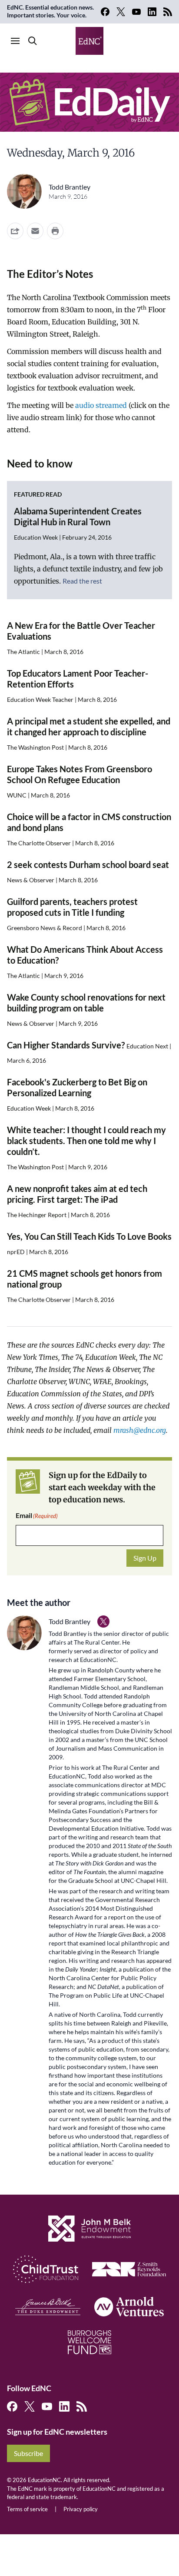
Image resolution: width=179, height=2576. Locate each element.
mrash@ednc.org (140, 1430)
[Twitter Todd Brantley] (103, 1622)
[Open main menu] (15, 41)
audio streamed (101, 405)
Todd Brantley (70, 187)
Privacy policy (81, 2509)
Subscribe (28, 2453)
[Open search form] (33, 41)
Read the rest (82, 581)
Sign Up (145, 1558)
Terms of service (27, 2509)
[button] (35, 231)
